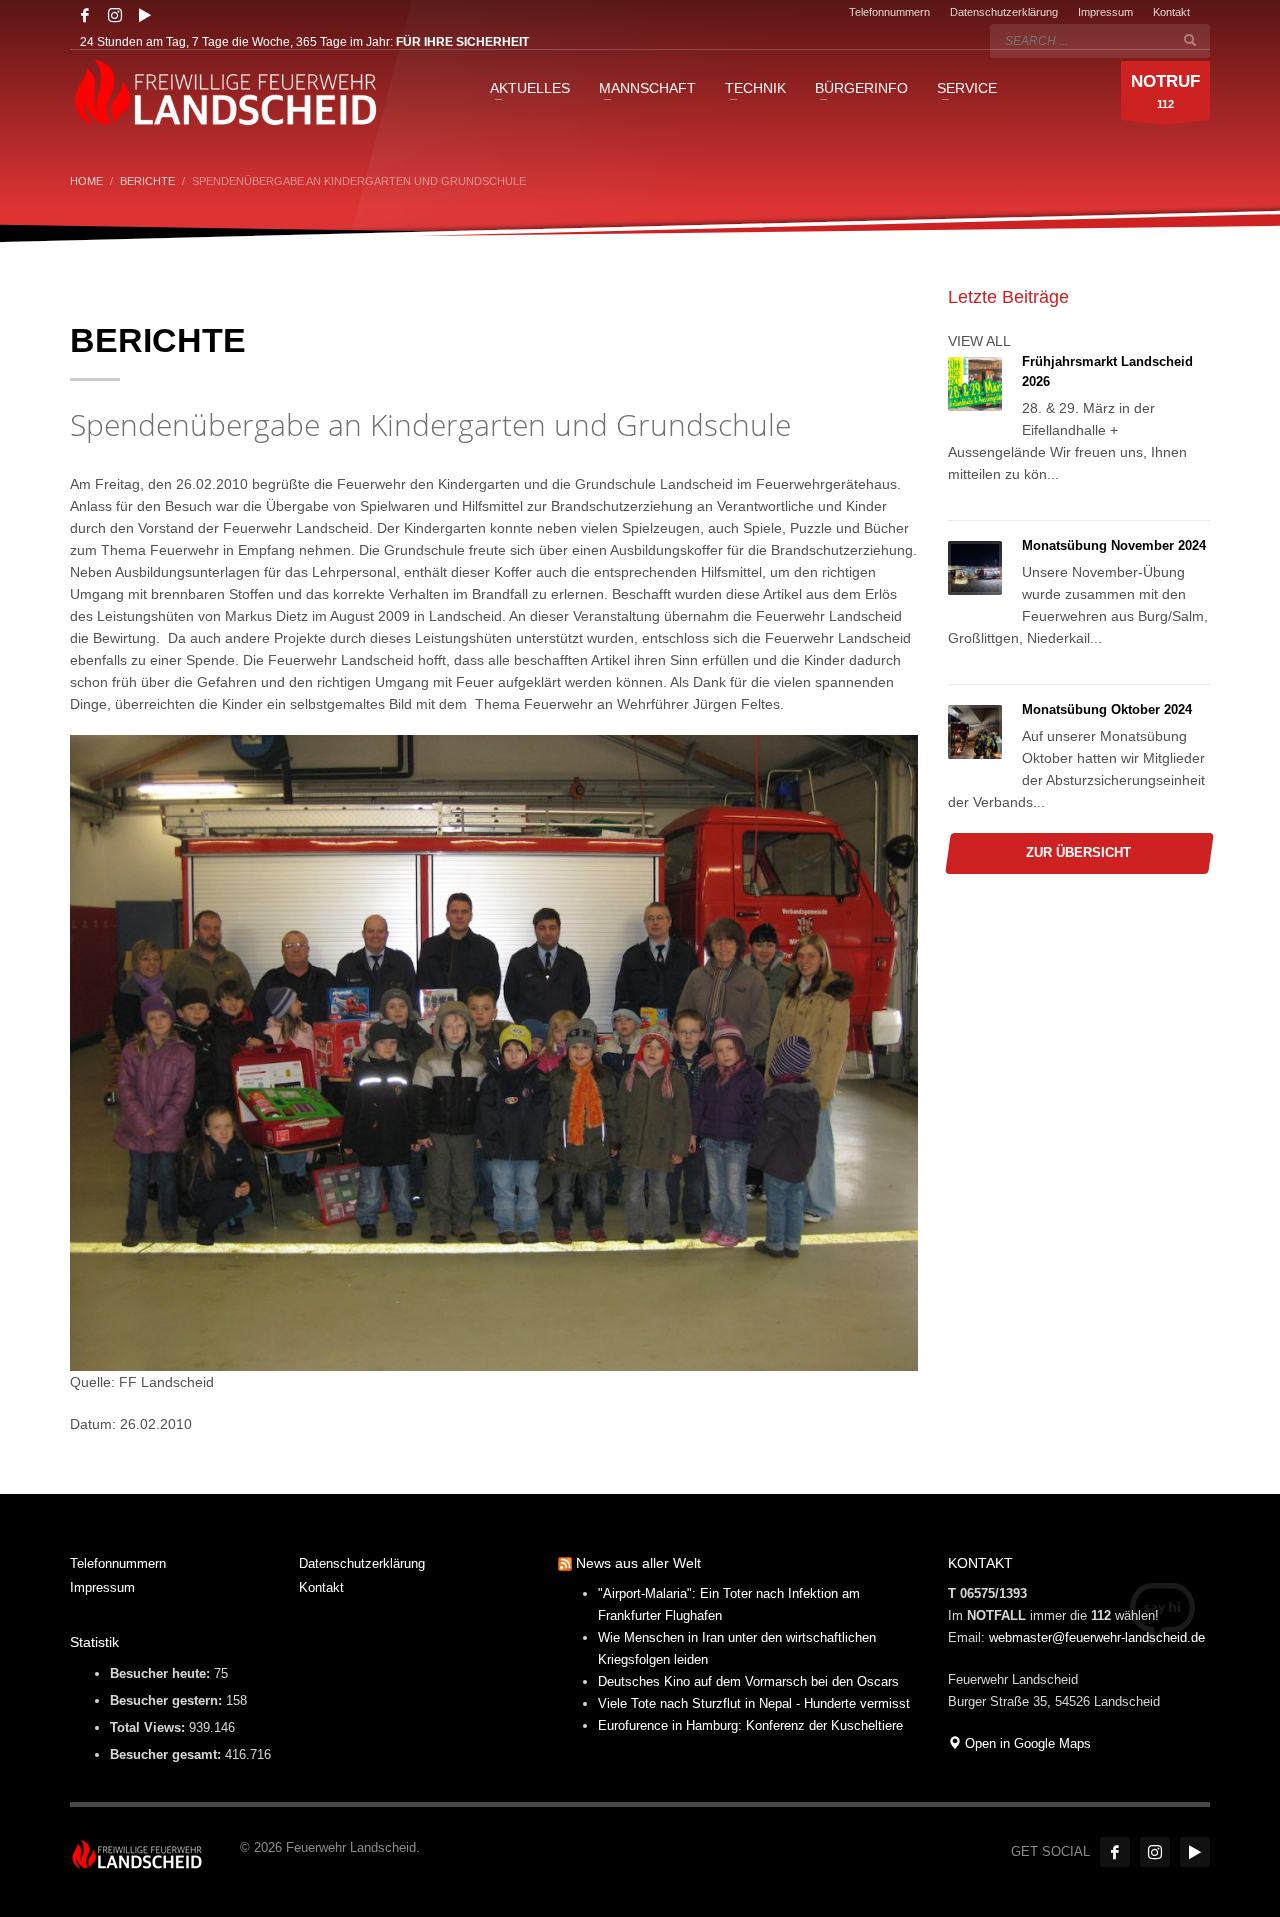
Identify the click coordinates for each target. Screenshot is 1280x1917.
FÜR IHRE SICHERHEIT (462, 42)
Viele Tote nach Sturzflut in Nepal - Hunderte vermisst (754, 1703)
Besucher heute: (162, 1673)
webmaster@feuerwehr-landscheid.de (1097, 1637)
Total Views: (149, 1727)
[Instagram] (115, 15)
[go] (1190, 40)
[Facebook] (85, 15)
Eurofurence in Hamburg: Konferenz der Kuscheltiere (750, 1725)
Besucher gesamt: (167, 1754)
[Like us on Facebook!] (1115, 1852)
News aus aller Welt (638, 1563)
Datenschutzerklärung (1004, 12)
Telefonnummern (889, 12)
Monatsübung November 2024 (1114, 545)
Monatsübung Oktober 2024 (1107, 709)
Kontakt (1171, 12)
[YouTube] (145, 15)
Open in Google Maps (1026, 1743)
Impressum (1105, 12)
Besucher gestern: (168, 1700)
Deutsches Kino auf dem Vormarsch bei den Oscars (748, 1681)
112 (1165, 91)
